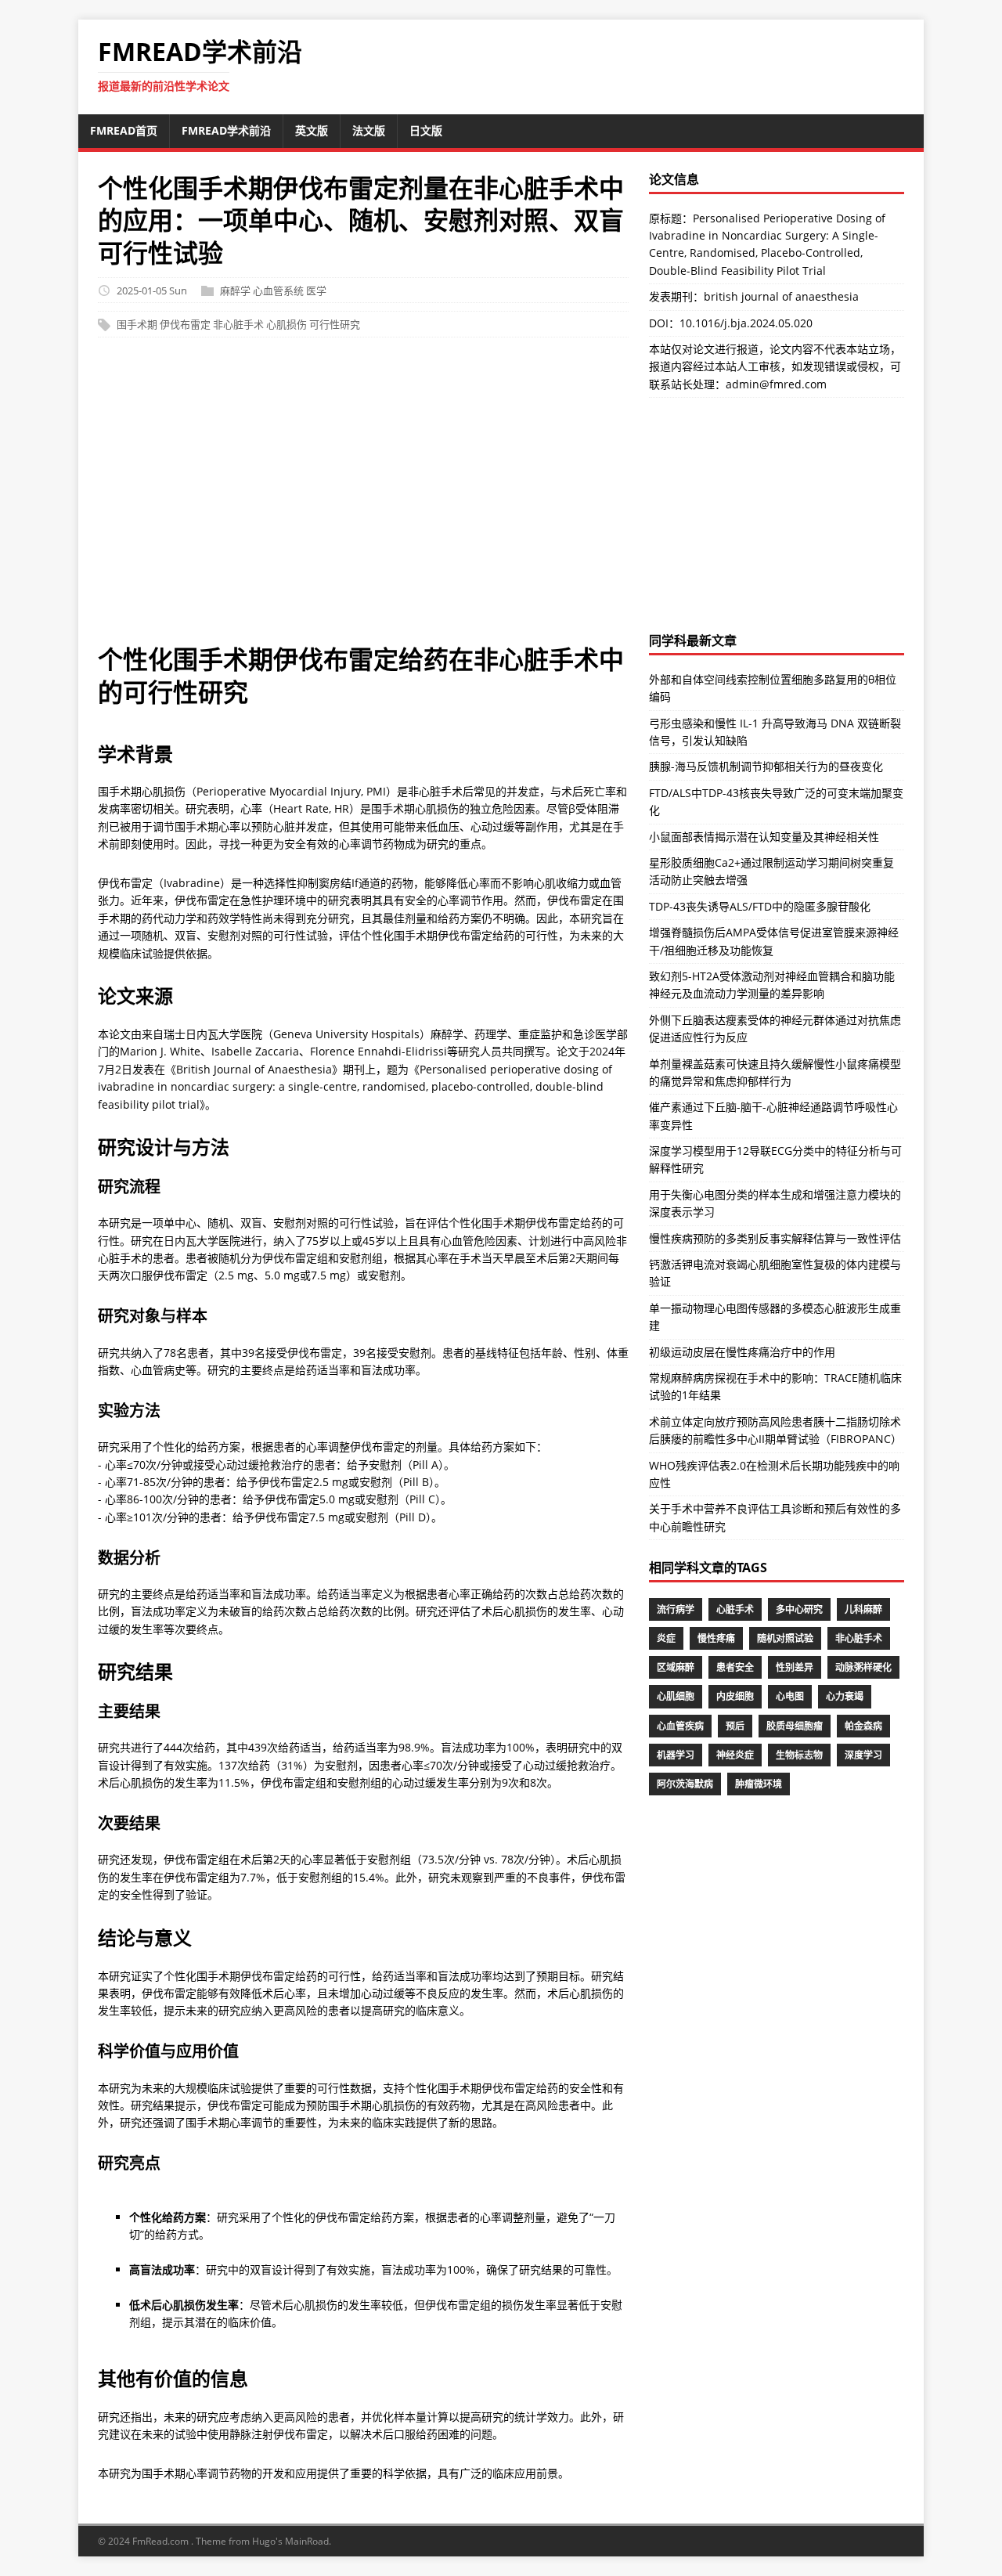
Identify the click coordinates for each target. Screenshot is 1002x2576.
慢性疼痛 (716, 1638)
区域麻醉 (676, 1667)
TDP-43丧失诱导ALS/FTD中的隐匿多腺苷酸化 (760, 906)
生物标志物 (799, 1755)
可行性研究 (335, 325)
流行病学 (676, 1609)
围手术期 (137, 325)
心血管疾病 (680, 1726)
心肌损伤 (287, 325)
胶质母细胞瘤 (795, 1726)
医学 (316, 290)
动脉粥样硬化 (863, 1667)
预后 (735, 1726)
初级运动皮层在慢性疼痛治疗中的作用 (742, 1352)
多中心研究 (799, 1609)
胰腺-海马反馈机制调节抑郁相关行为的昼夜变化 (766, 766)
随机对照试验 (785, 1638)
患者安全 (735, 1667)
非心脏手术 (238, 325)
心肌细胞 (676, 1696)
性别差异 (795, 1667)
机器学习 (676, 1755)
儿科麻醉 (863, 1609)
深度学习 (863, 1755)
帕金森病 (863, 1726)
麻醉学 (235, 290)
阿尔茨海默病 (685, 1784)
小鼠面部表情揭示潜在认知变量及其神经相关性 (764, 837)
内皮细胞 (735, 1696)
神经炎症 (735, 1755)
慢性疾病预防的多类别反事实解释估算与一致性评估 (775, 1238)
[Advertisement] (363, 498)
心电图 (790, 1696)
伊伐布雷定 (185, 325)
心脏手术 (735, 1609)
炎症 (666, 1638)
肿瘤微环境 (759, 1784)
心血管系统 (278, 290)
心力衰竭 (845, 1696)
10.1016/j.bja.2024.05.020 (746, 323)
